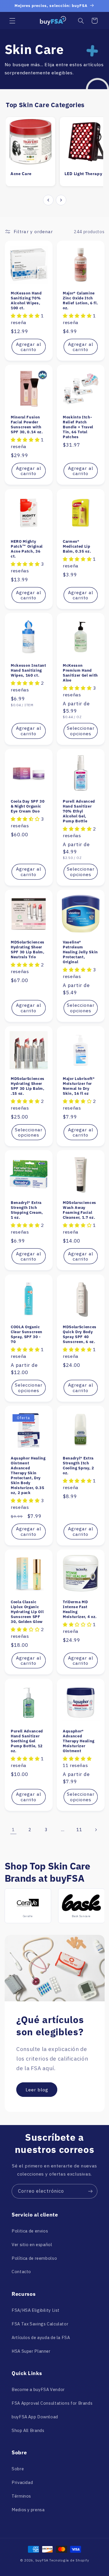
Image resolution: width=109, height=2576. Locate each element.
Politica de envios (30, 2231)
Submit (72, 2556)
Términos (21, 2496)
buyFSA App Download (35, 2417)
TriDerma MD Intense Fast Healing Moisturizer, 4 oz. (80, 1609)
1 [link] (13, 1829)
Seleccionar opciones (81, 731)
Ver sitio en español (32, 2245)
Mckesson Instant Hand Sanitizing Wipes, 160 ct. (28, 670)
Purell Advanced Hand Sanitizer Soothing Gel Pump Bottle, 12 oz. (27, 1741)
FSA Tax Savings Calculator (40, 2324)
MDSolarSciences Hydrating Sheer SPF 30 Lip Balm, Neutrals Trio (28, 950)
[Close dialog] (94, 2515)
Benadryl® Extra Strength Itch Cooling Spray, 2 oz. (78, 1466)
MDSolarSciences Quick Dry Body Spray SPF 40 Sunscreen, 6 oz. (80, 1334)
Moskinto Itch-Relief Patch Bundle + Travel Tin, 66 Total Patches (78, 427)
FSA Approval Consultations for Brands (52, 2403)
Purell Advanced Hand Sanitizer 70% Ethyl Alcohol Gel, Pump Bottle (79, 811)
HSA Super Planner (31, 2351)
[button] (12, 21)
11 (79, 1830)
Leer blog (37, 2089)
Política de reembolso (34, 2258)
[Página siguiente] (96, 1830)
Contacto (21, 2272)
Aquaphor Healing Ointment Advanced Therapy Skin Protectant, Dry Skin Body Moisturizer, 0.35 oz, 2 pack (28, 1475)
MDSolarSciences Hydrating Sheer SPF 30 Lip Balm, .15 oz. (28, 1086)
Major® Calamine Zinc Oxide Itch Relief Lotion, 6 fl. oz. (80, 301)
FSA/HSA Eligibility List (36, 2310)
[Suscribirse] (90, 2191)
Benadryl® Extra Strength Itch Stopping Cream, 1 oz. (27, 1210)
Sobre (18, 2469)
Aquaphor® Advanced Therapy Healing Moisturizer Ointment (79, 1741)
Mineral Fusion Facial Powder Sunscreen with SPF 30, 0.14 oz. (27, 425)
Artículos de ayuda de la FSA (41, 2337)
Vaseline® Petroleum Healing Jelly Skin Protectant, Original (80, 952)
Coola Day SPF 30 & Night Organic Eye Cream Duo (28, 807)
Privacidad (22, 2482)
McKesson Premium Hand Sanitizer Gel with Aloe (80, 673)
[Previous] (48, 200)
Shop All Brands (28, 2430)
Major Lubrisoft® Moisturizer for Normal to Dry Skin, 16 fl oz (79, 1086)
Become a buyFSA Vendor (38, 2389)
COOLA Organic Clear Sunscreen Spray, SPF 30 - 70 (27, 1334)
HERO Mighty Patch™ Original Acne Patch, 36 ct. (27, 549)
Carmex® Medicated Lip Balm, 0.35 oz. (77, 546)
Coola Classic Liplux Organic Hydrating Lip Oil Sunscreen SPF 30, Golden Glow (27, 1612)
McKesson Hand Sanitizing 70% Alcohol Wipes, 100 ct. (26, 301)
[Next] (61, 200)
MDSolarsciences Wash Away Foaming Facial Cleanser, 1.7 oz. (79, 1210)
